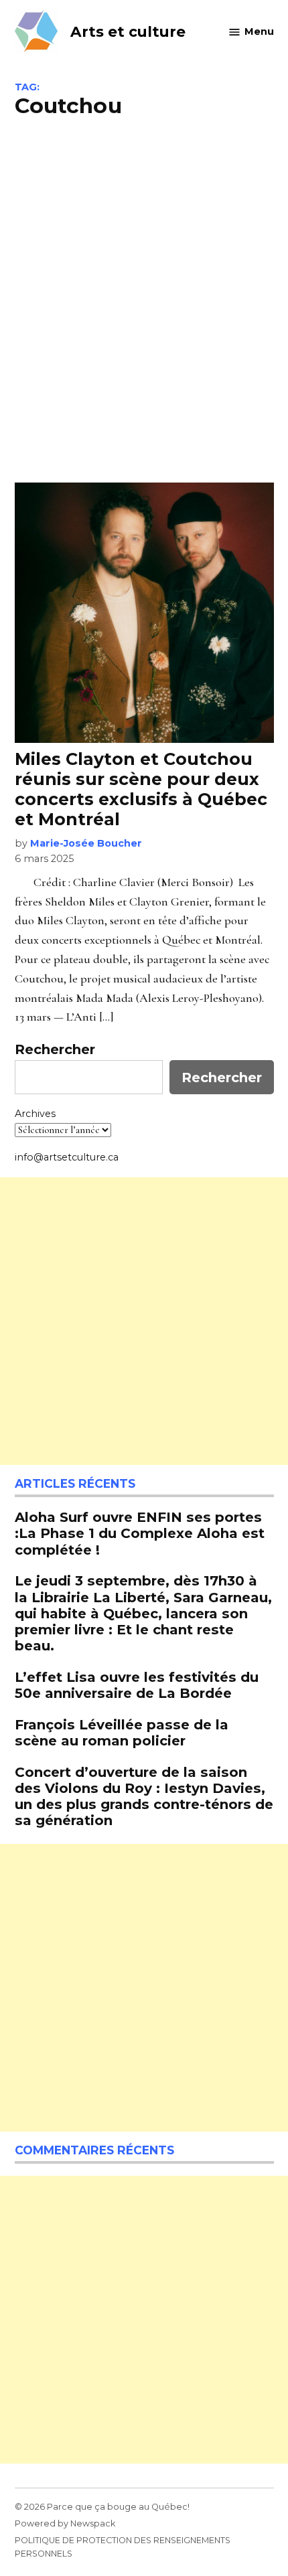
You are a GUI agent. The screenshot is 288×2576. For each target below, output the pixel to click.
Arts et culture (128, 31)
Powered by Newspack (65, 2523)
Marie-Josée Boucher (86, 843)
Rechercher (55, 1049)
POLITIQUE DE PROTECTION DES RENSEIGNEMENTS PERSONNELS (123, 2547)
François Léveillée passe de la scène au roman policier (122, 1732)
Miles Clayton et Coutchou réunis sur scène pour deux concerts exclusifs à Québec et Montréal (141, 789)
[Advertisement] (144, 298)
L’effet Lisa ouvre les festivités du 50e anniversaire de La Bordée (137, 1685)
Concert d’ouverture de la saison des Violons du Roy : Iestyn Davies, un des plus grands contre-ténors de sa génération (144, 1796)
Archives (35, 1114)
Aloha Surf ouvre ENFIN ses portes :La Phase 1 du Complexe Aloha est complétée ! (140, 1533)
